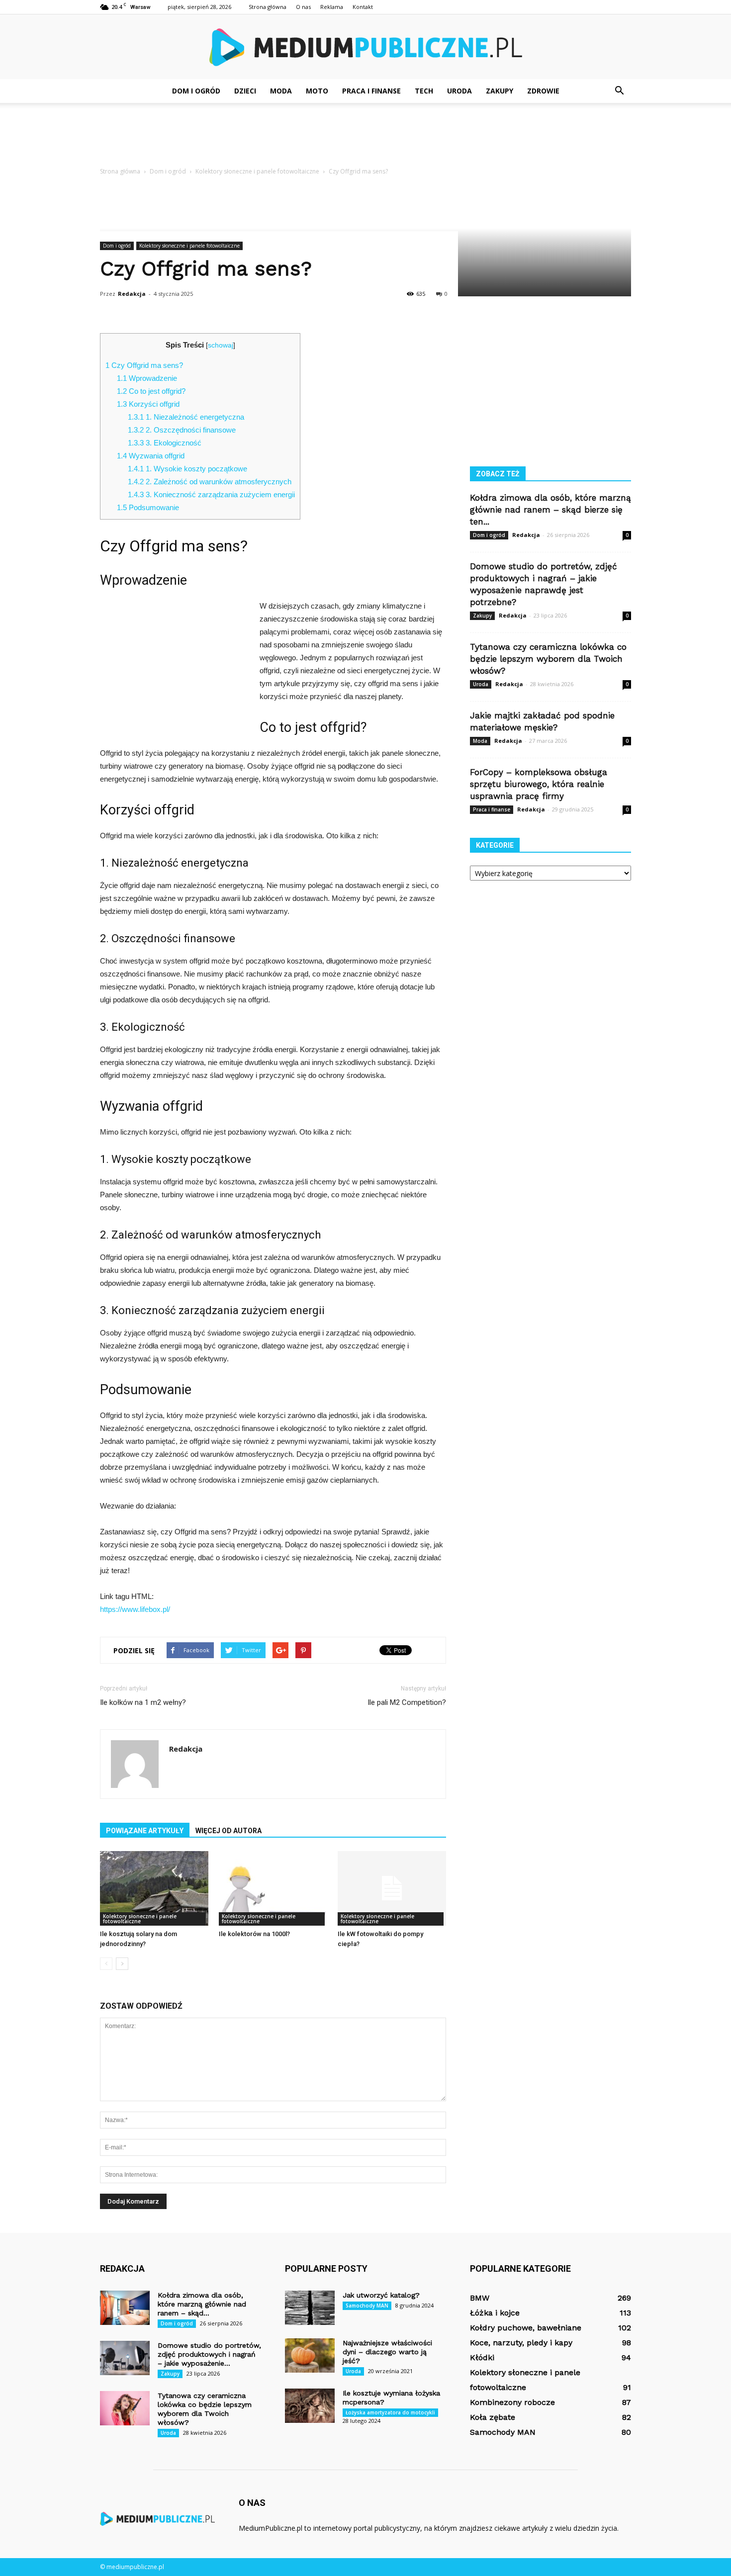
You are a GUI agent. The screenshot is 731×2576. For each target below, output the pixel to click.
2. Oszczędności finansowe (182, 430)
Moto (317, 91)
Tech (424, 91)
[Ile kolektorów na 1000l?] (273, 1888)
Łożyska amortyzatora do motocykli (390, 2412)
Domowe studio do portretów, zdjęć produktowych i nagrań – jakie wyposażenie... (209, 2354)
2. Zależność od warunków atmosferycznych (210, 482)
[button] (619, 91)
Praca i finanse (371, 91)
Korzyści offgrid (148, 404)
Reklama (332, 7)
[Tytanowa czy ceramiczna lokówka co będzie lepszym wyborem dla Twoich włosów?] (125, 2408)
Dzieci (245, 91)
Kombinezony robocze (512, 2402)
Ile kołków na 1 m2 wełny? (143, 1702)
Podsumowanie (148, 507)
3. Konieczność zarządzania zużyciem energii (211, 494)
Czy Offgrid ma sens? (144, 365)
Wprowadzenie (147, 378)
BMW (480, 2298)
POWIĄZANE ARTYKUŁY (145, 1831)
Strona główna (268, 7)
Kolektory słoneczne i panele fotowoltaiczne (189, 246)
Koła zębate (493, 2417)
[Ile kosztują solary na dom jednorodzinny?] (154, 1888)
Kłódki (482, 2357)
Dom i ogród (196, 91)
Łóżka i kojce (495, 2313)
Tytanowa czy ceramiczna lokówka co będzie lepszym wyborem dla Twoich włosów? (548, 659)
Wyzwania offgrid (151, 456)
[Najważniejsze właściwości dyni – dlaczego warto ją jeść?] (310, 2355)
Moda (281, 91)
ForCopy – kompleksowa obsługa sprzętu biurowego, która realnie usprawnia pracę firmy (539, 784)
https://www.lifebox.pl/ (135, 1609)
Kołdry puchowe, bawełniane (526, 2328)
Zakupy (500, 91)
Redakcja (132, 294)
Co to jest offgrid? (151, 391)
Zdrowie (543, 91)
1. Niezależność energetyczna (186, 417)
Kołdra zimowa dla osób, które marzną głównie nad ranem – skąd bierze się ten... (550, 510)
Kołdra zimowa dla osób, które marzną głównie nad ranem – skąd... (202, 2304)
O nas (303, 7)
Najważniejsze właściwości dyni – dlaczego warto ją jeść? (387, 2352)
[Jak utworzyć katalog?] (310, 2308)
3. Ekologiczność (165, 443)
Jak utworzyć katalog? (381, 2295)
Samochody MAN (367, 2306)
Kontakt (363, 7)
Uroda (459, 91)
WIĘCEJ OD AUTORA (228, 1831)
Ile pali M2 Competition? (407, 1702)
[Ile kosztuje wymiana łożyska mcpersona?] (310, 2406)
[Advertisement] (365, 137)
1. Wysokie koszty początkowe (187, 469)
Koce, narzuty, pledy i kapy (521, 2343)
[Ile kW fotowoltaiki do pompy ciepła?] (392, 1888)
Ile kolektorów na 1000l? (254, 1934)
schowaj (221, 345)
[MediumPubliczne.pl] (365, 47)
